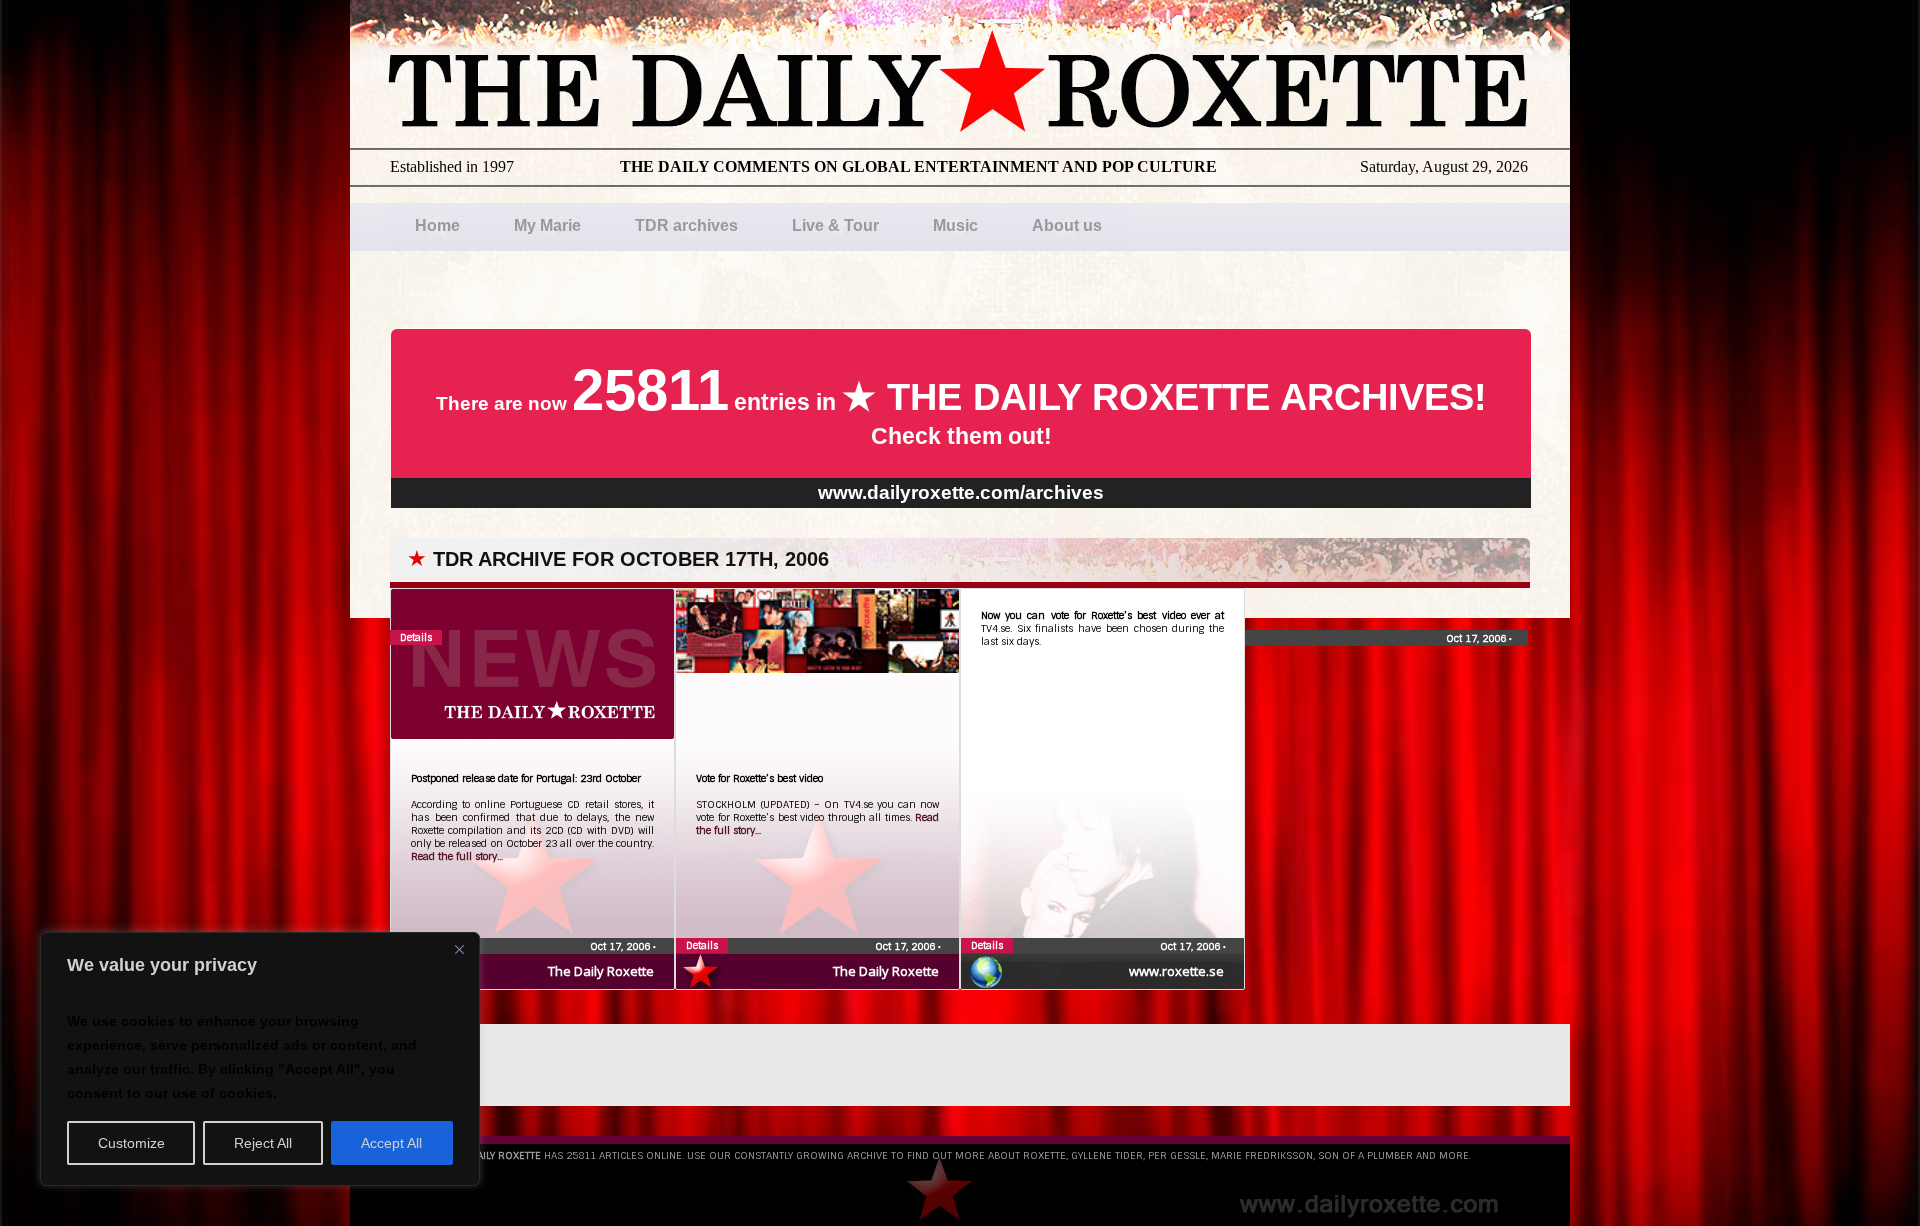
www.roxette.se (1176, 971)
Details (702, 945)
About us (1067, 225)
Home (437, 225)
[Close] (459, 949)
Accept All (391, 1143)
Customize (131, 1143)
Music (955, 225)
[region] (260, 1059)
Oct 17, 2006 (621, 946)
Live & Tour (835, 225)
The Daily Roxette (601, 971)
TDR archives (686, 225)
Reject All (263, 1143)
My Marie (547, 225)
